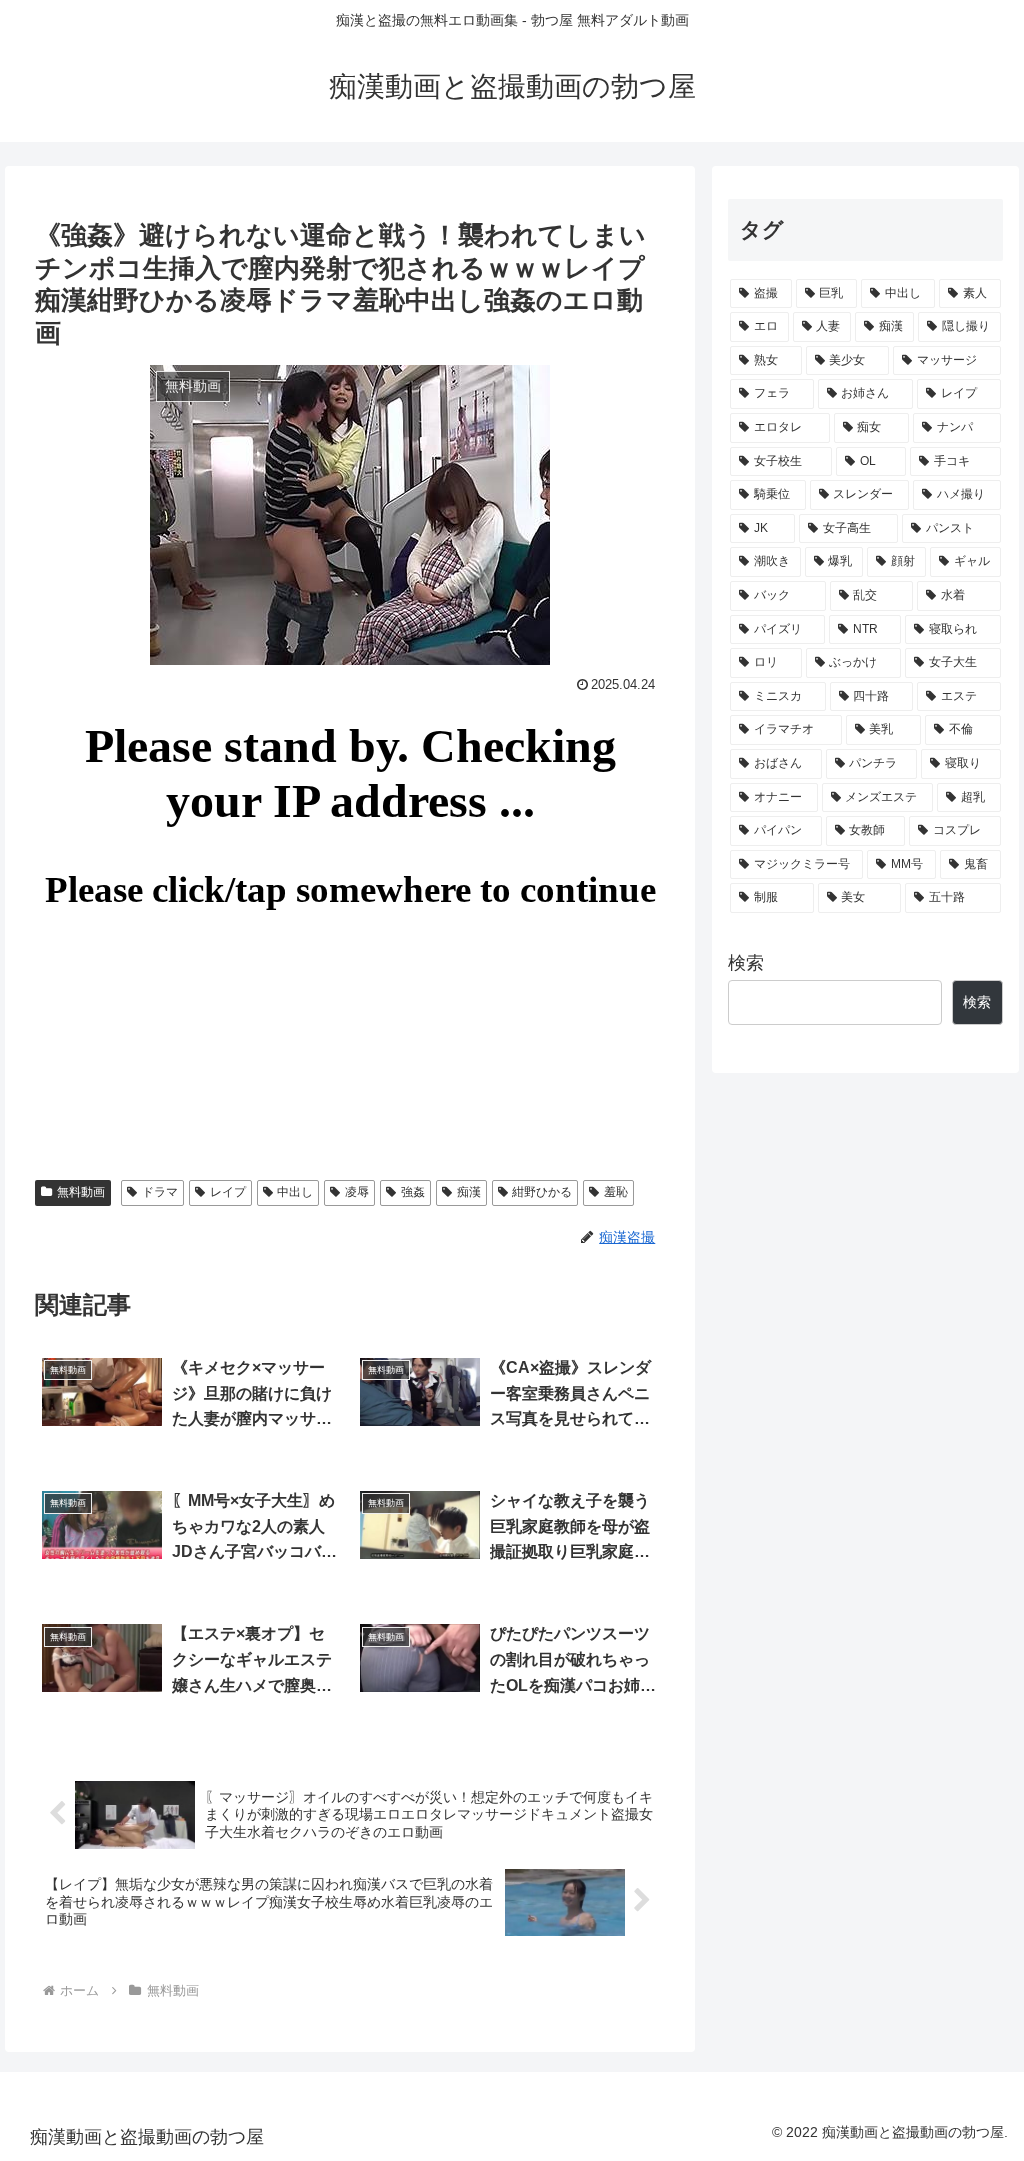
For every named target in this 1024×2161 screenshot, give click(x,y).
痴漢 (469, 1192)
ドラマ (160, 1192)
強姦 (413, 1192)
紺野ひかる (542, 1192)
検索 (746, 963)
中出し (295, 1192)
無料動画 (81, 1192)
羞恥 (616, 1192)
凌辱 (357, 1192)
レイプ (228, 1192)
